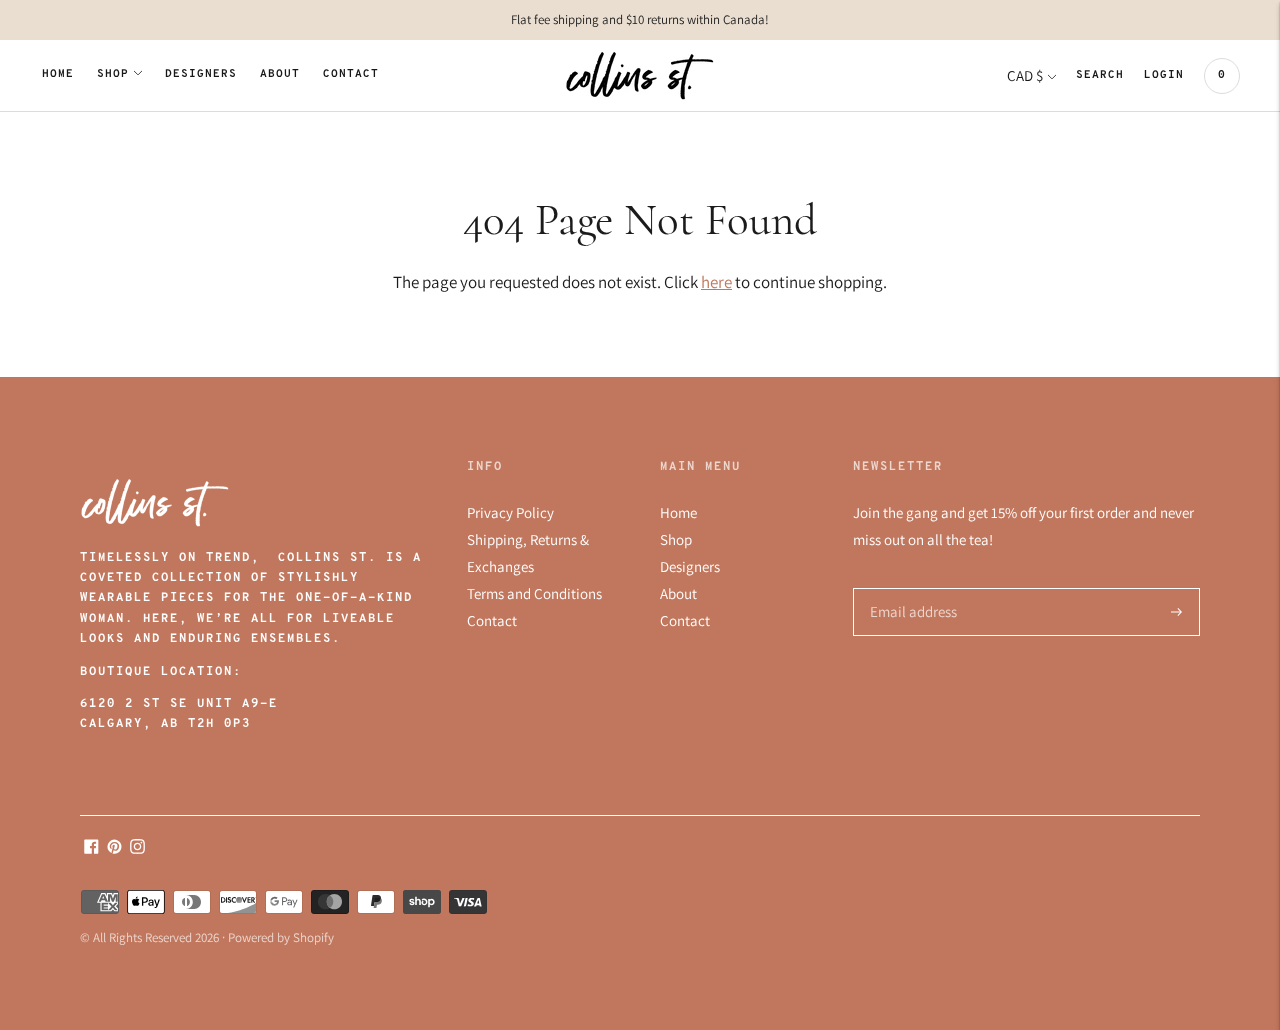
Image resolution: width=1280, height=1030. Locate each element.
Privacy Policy (510, 512)
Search (1100, 75)
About (280, 74)
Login (1164, 75)
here (716, 282)
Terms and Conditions (534, 593)
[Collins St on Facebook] (91, 848)
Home (58, 74)
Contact (351, 74)
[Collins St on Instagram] (137, 848)
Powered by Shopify (281, 937)
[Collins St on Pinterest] (114, 848)
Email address (910, 588)
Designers (201, 74)
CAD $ (1025, 75)
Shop (113, 74)
